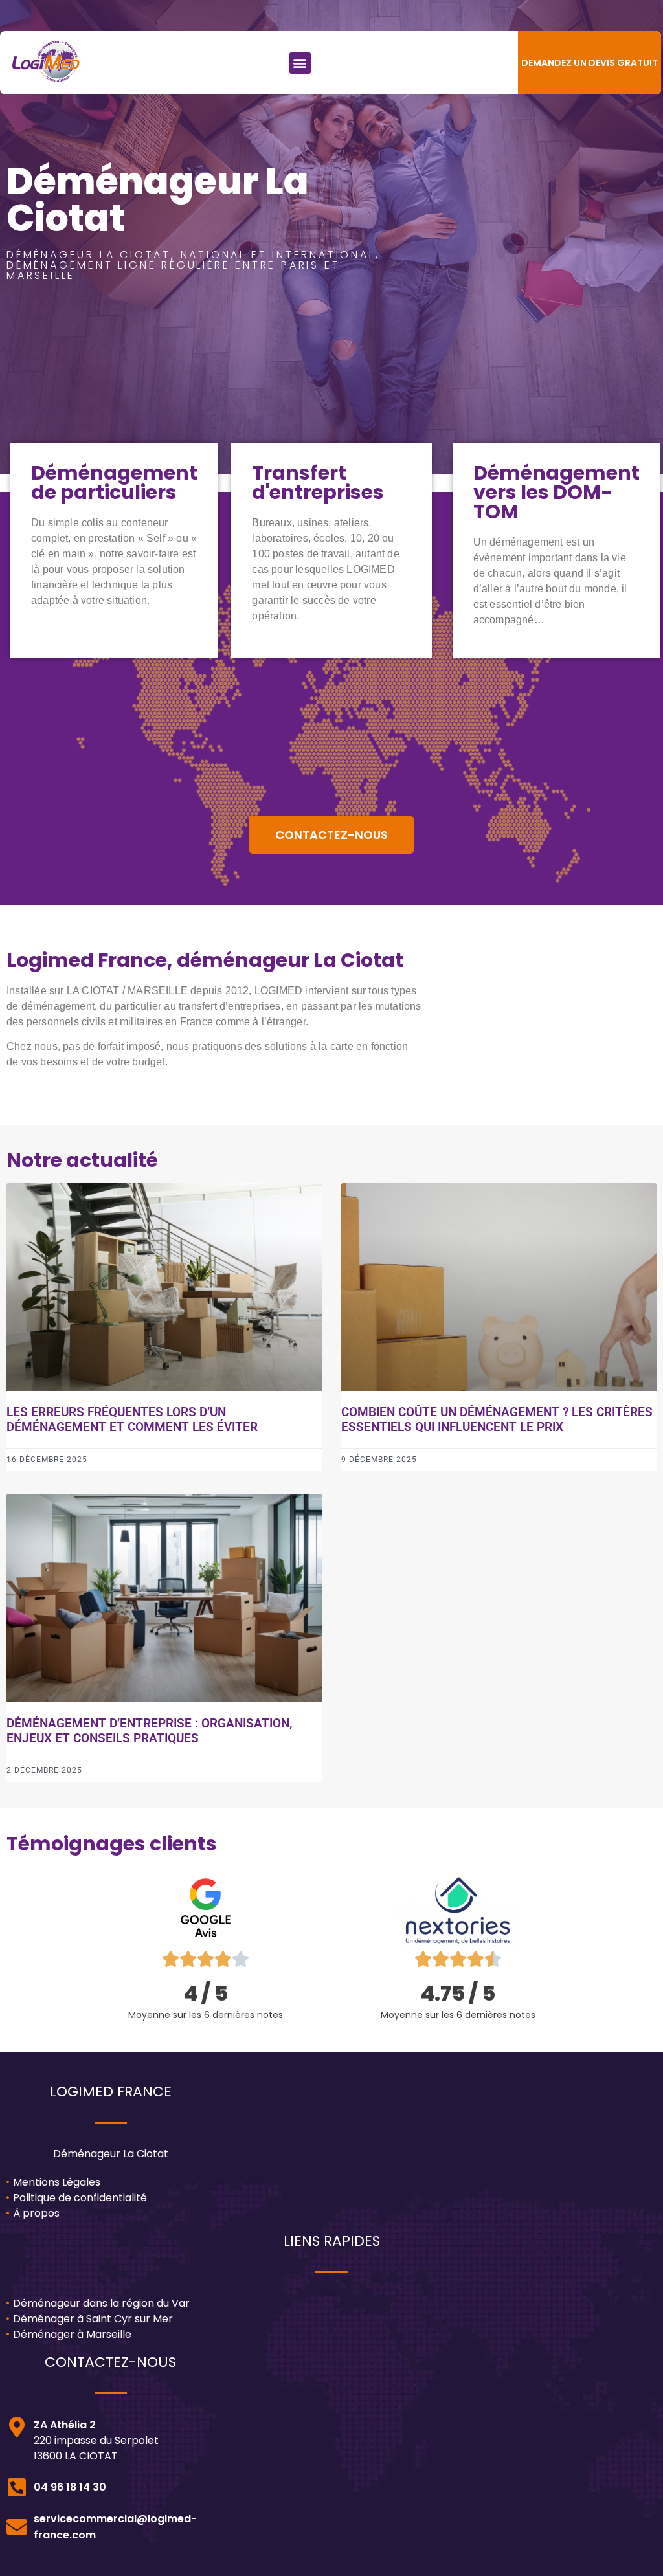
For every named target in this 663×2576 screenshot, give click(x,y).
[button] (300, 63)
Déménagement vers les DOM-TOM (556, 492)
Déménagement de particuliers (114, 483)
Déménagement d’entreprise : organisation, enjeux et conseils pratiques (149, 1731)
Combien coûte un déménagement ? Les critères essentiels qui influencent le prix (497, 1419)
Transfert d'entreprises (318, 483)
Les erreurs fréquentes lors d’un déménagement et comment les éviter (132, 1419)
